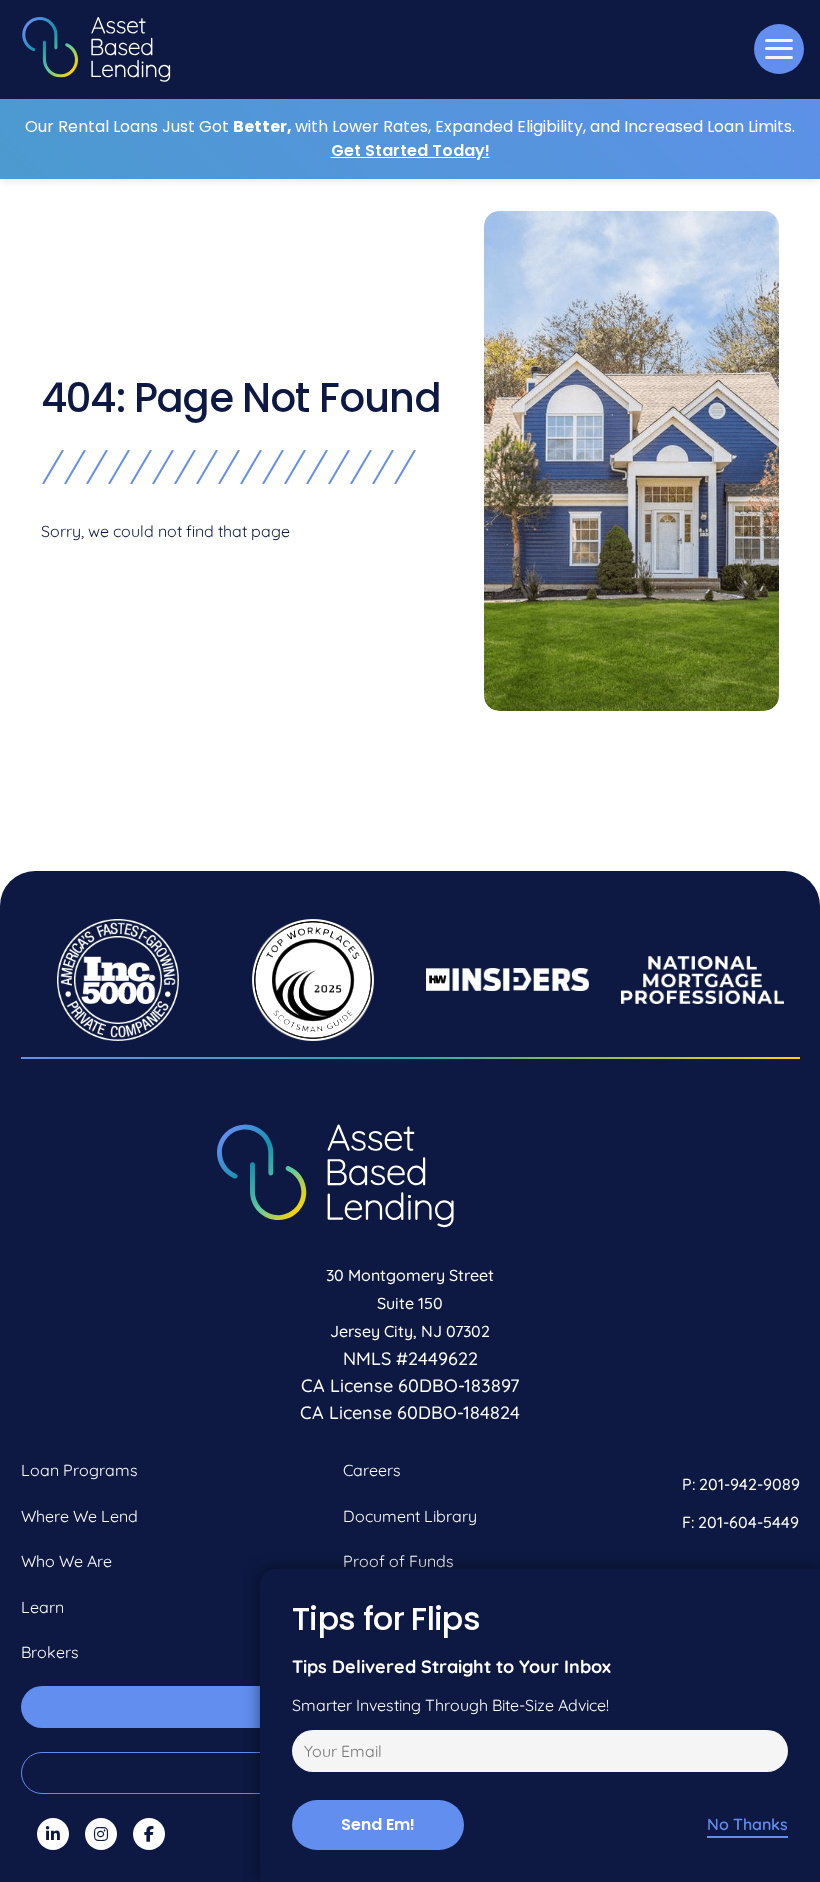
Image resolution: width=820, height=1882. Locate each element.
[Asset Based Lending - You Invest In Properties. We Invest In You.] (96, 49)
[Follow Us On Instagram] (101, 1834)
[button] (779, 49)
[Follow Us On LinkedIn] (53, 1834)
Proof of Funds (398, 1561)
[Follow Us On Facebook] (149, 1834)
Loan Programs (79, 1470)
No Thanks (747, 1824)
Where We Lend (79, 1516)
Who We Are (66, 1561)
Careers (372, 1470)
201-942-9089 (749, 1484)
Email (308, 1754)
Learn (42, 1607)
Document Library (410, 1516)
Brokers (50, 1652)
